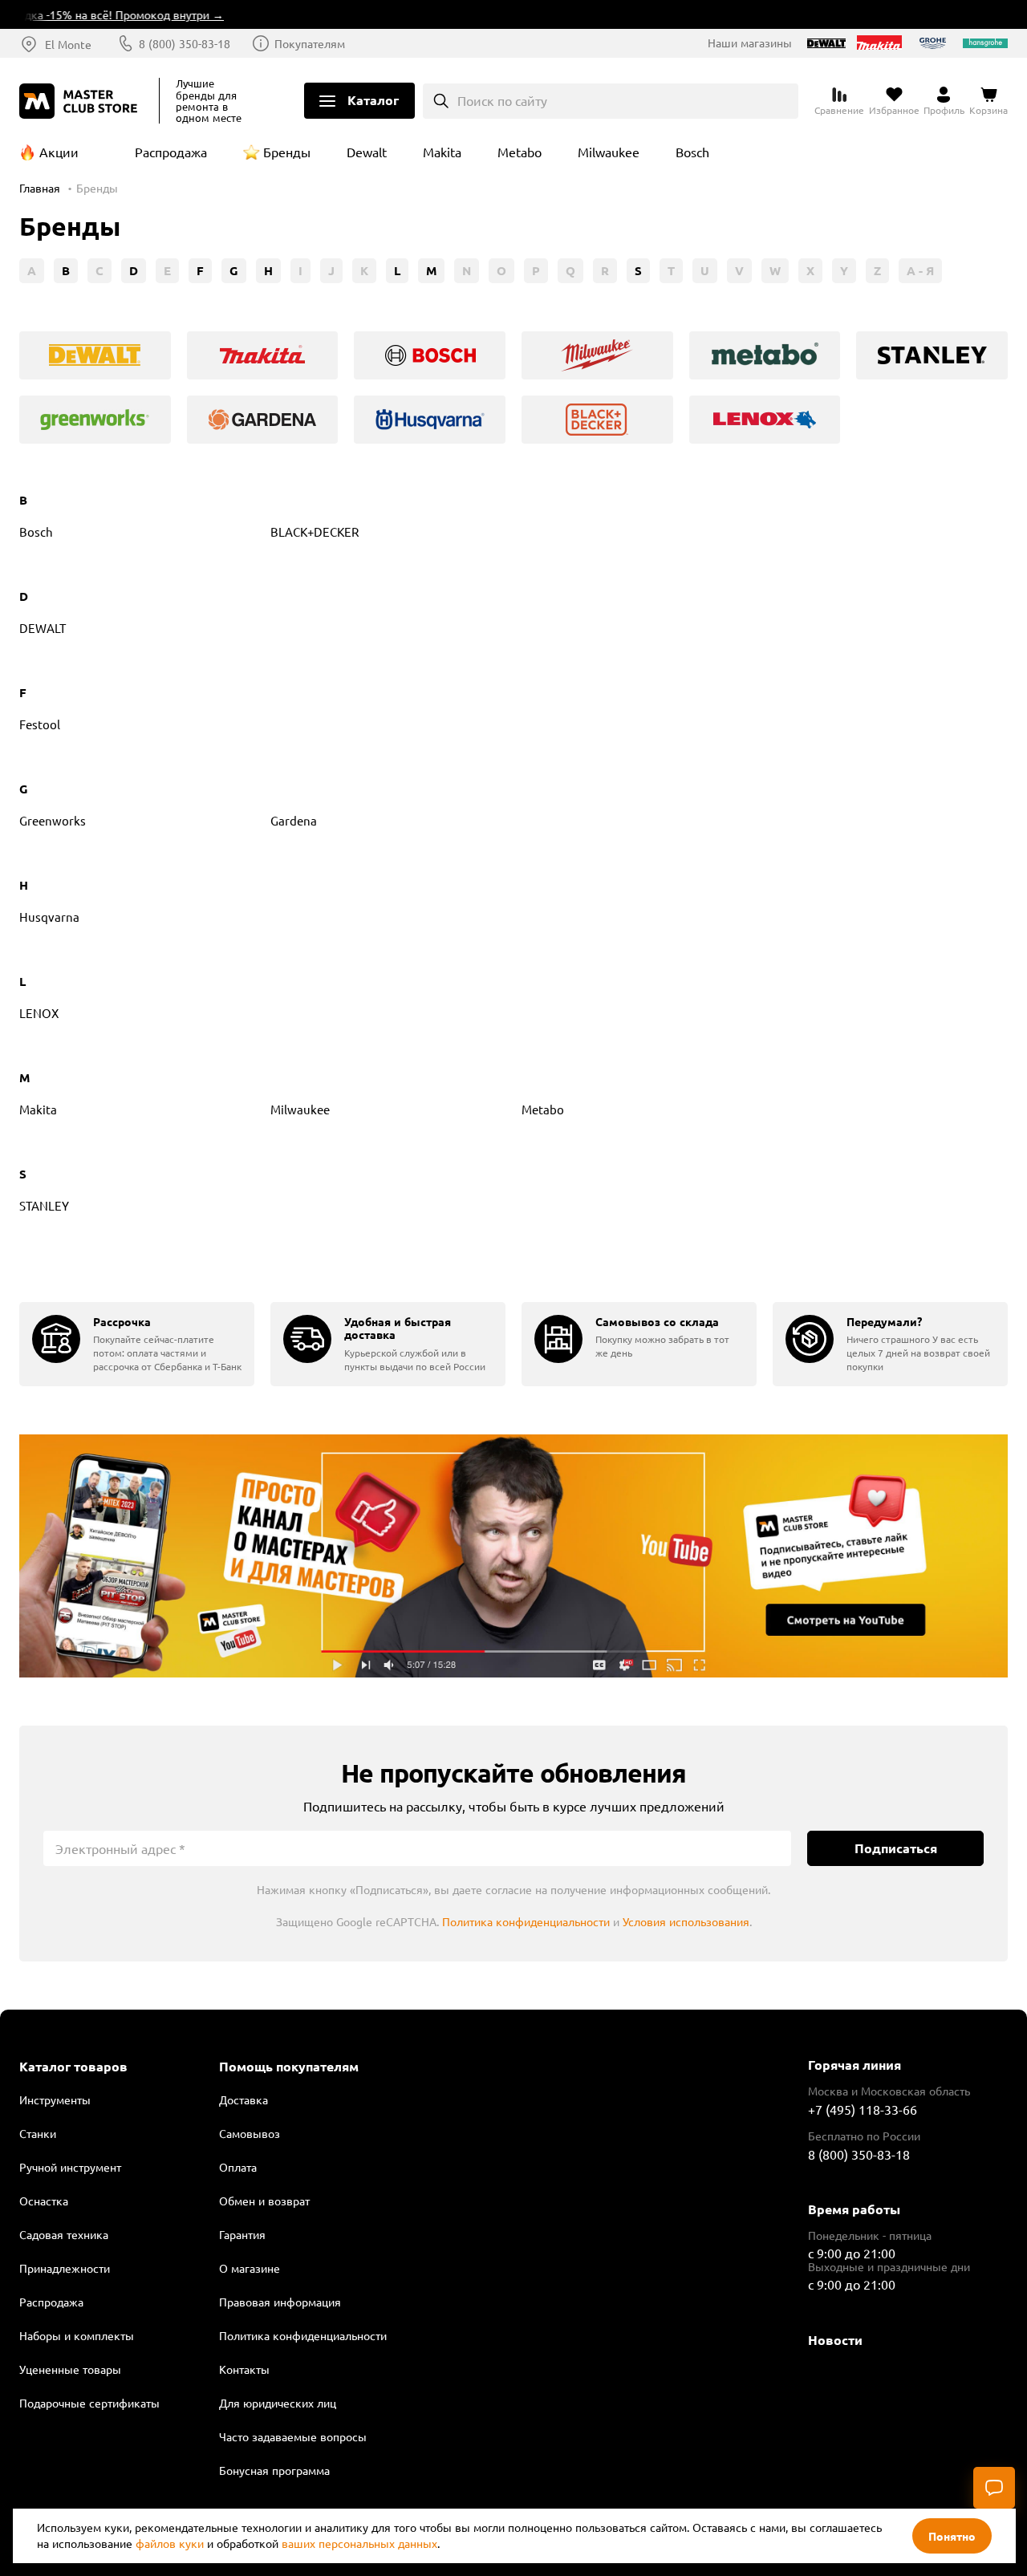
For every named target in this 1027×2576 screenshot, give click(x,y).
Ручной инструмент (70, 2167)
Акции (59, 152)
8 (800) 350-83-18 (185, 43)
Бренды (287, 152)
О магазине (250, 2268)
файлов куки (170, 2543)
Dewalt (367, 152)
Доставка (244, 2099)
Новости (835, 2340)
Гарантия (242, 2234)
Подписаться (896, 1848)
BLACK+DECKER (315, 531)
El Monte (68, 44)
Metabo (520, 152)
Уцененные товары (70, 2369)
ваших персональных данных (359, 2543)
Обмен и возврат (264, 2201)
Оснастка (44, 2201)
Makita (442, 152)
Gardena (294, 820)
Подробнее (513, 1556)
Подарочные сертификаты (89, 2403)
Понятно (952, 2536)
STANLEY (44, 1205)
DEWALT (43, 628)
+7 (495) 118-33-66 (863, 2109)
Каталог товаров (73, 2067)
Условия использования (686, 1921)
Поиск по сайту (502, 100)
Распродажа (171, 152)
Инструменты (55, 2099)
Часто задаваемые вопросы (293, 2436)
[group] (95, 355)
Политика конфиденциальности (526, 1921)
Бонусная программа (274, 2470)
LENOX (39, 1013)
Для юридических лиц (278, 2403)
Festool (40, 724)
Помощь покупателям (289, 2067)
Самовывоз (250, 2133)
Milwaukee (609, 152)
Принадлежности (65, 2268)
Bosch (692, 152)
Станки (38, 2133)
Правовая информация (280, 2302)
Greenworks (53, 820)
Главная (40, 188)
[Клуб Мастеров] (81, 101)
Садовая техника (64, 2234)
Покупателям (310, 43)
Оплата (238, 2167)
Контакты (244, 2369)
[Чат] (994, 2488)
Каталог (373, 100)
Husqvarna (49, 917)
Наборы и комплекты (77, 2335)
